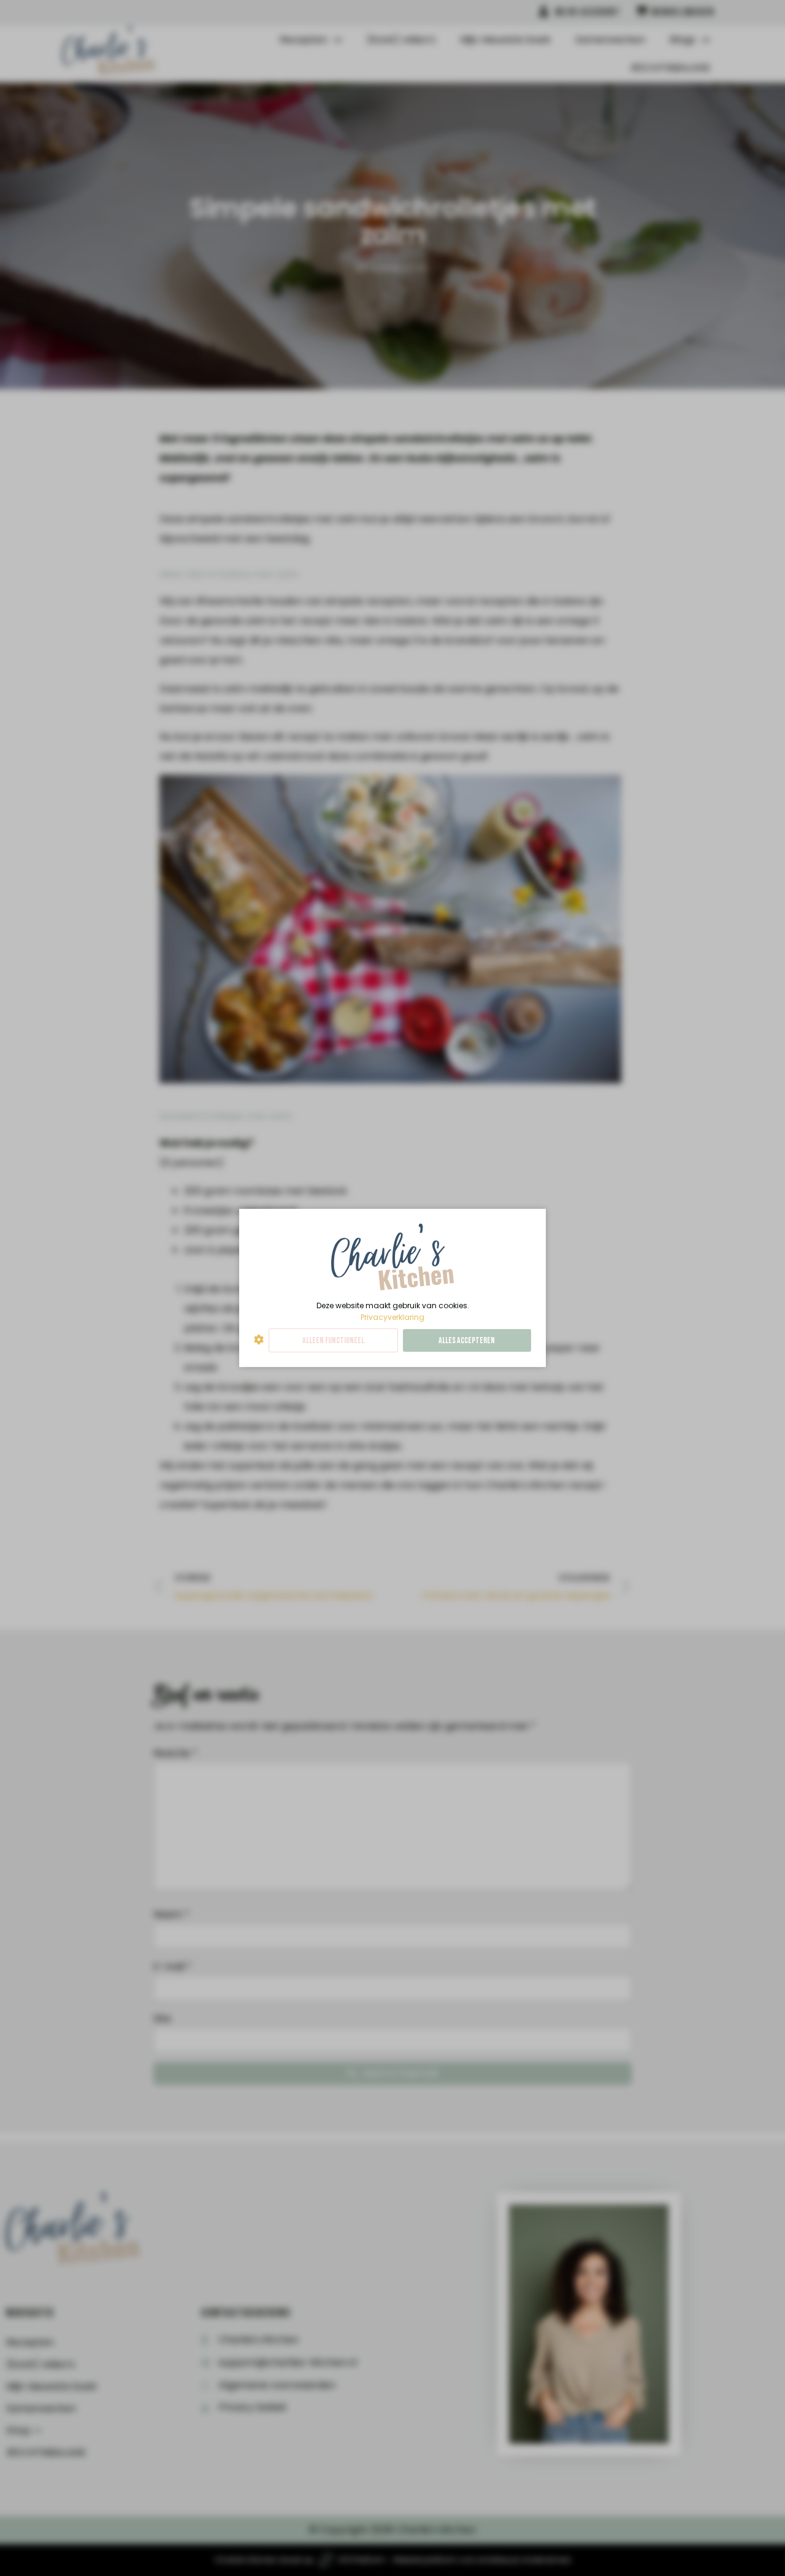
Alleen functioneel (333, 1340)
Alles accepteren (467, 1340)
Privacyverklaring (392, 1317)
